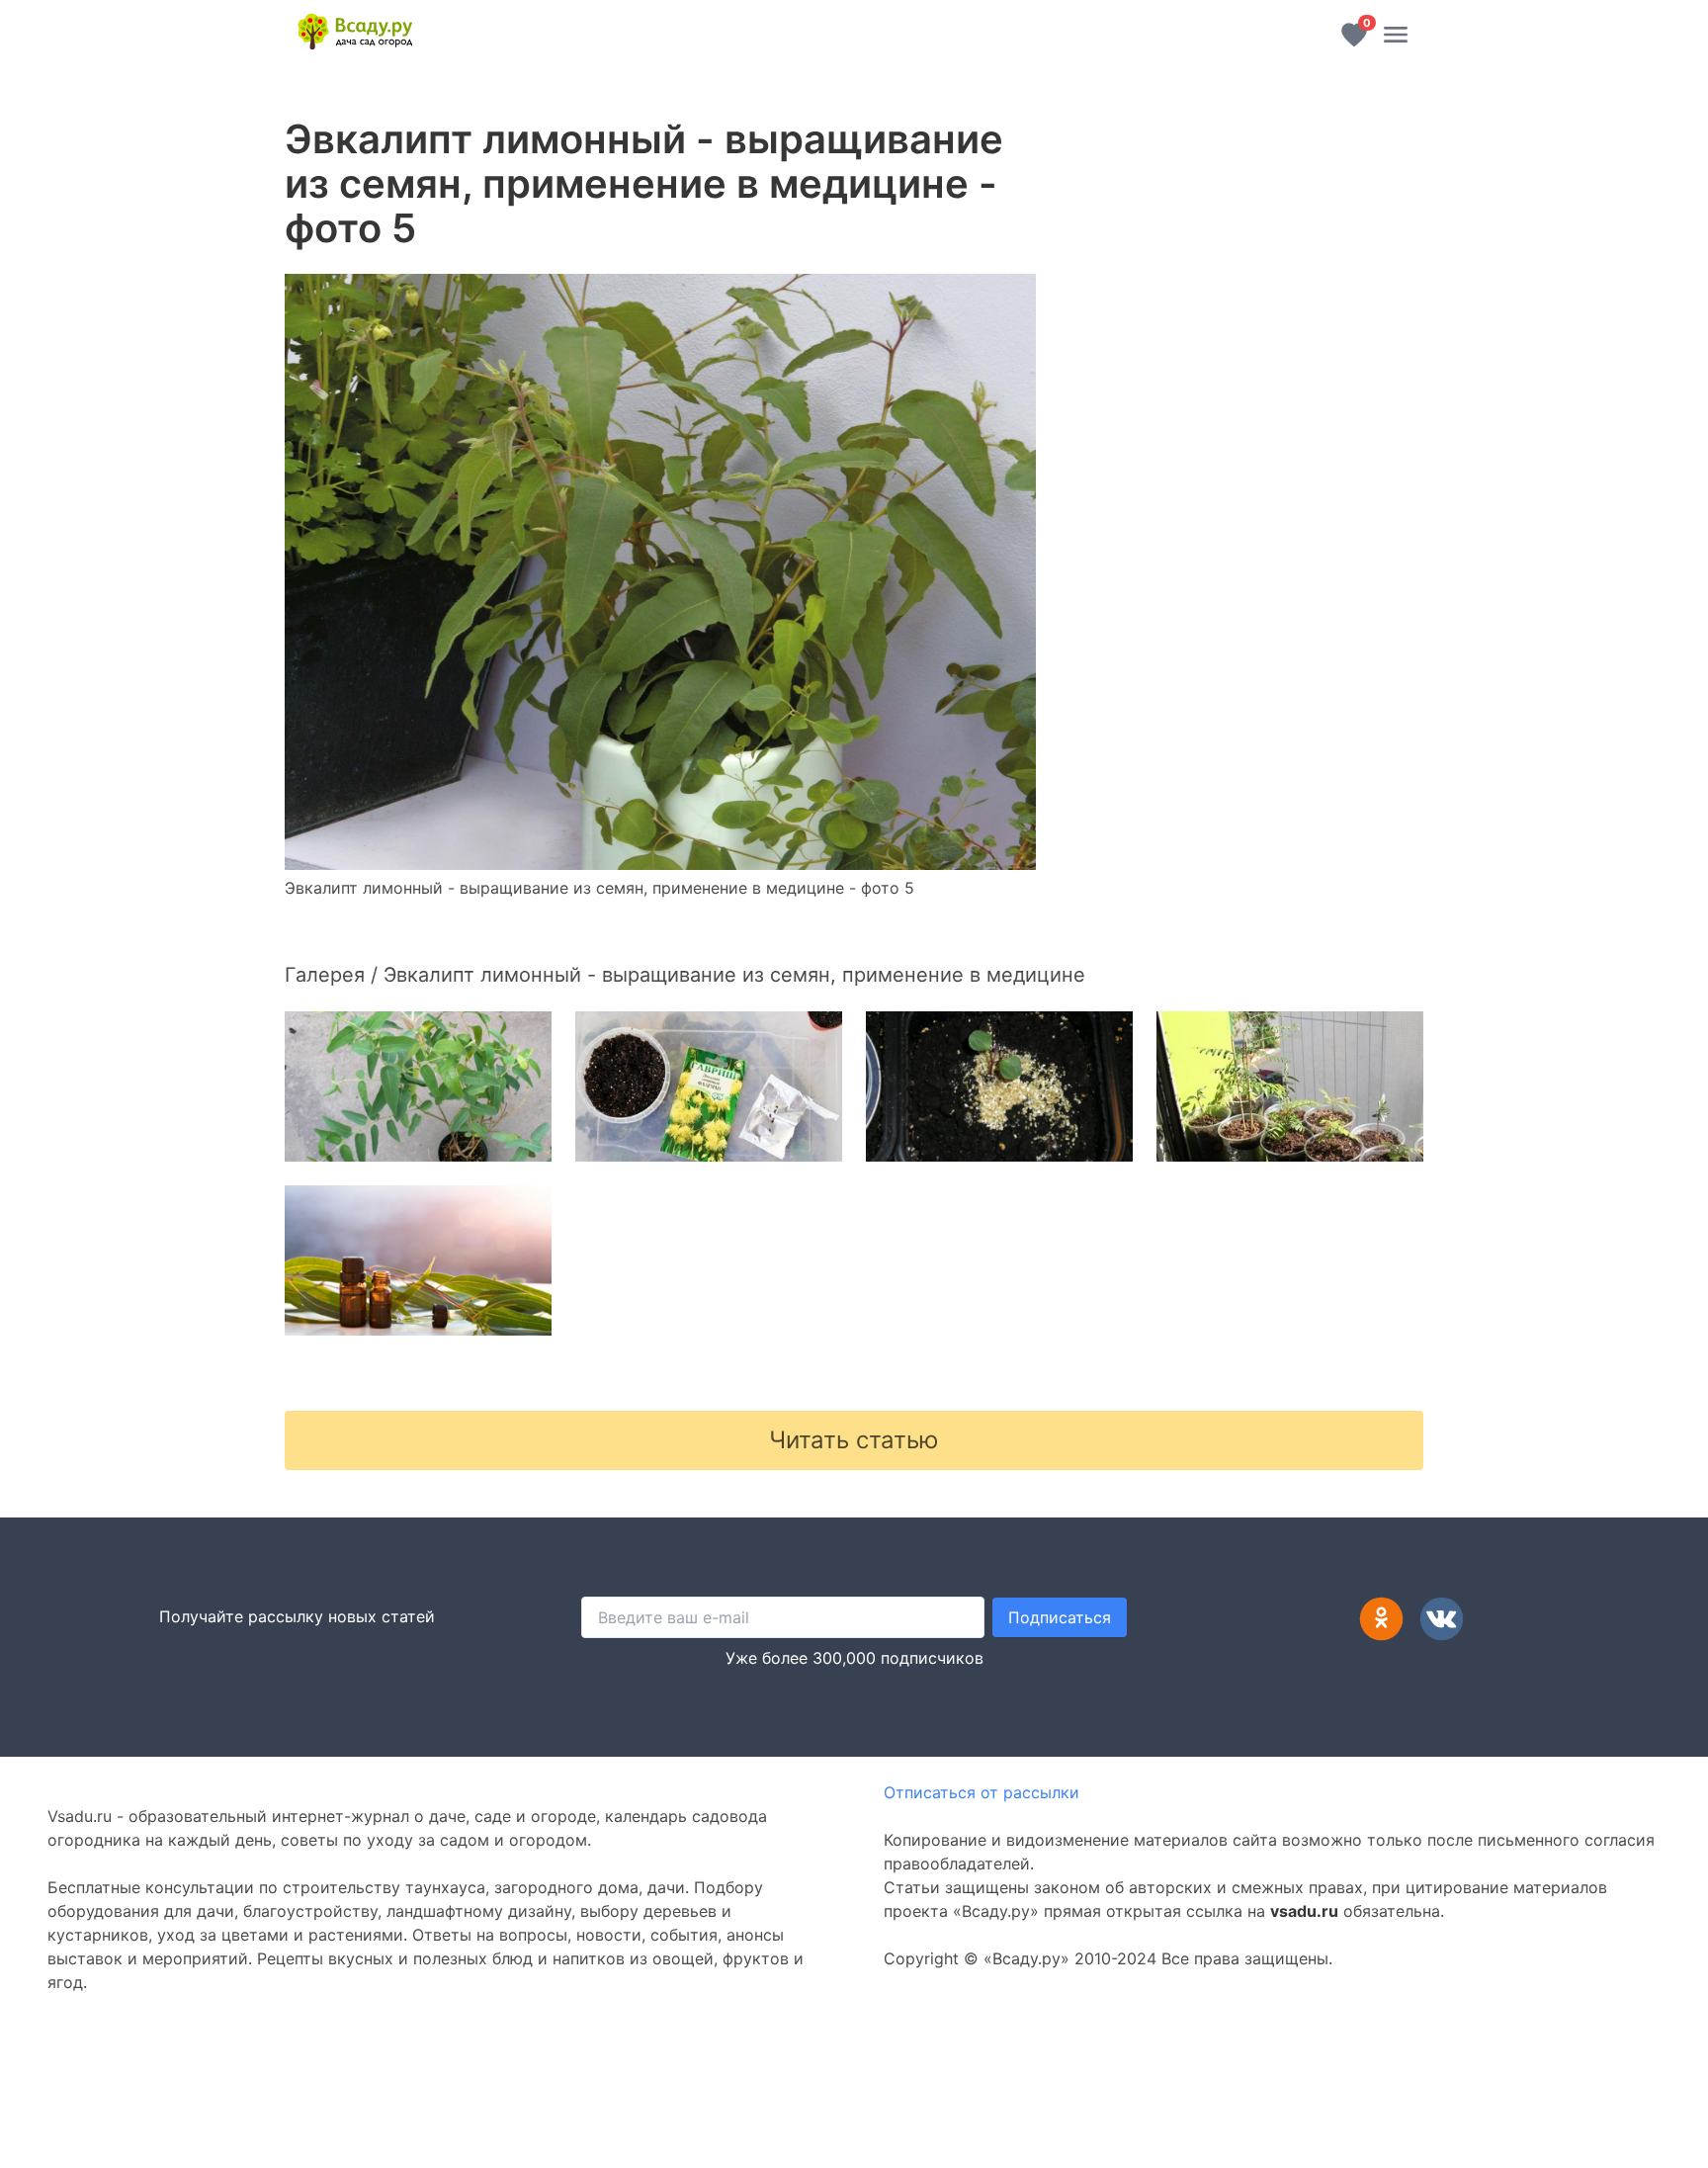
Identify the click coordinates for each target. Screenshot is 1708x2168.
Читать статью (854, 1440)
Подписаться (1060, 1617)
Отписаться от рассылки (982, 1792)
